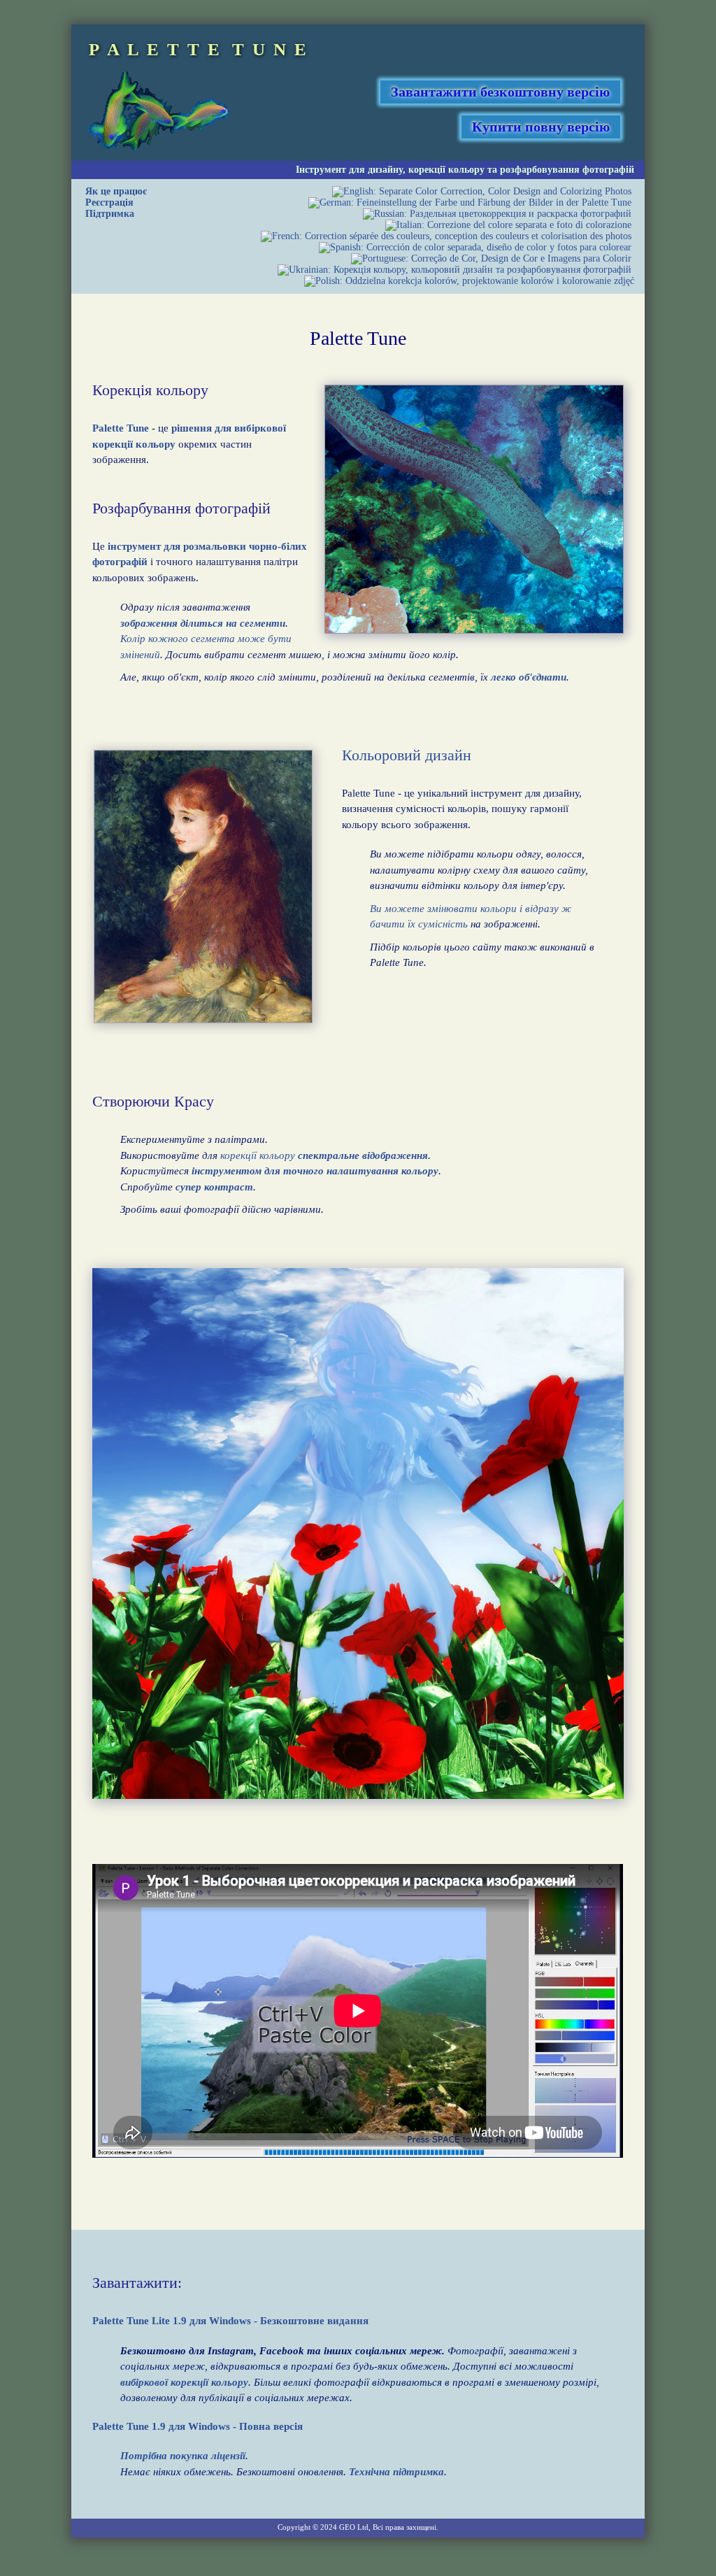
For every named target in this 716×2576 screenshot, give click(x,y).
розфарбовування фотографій (567, 170)
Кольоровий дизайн (407, 755)
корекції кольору (446, 170)
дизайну (385, 170)
